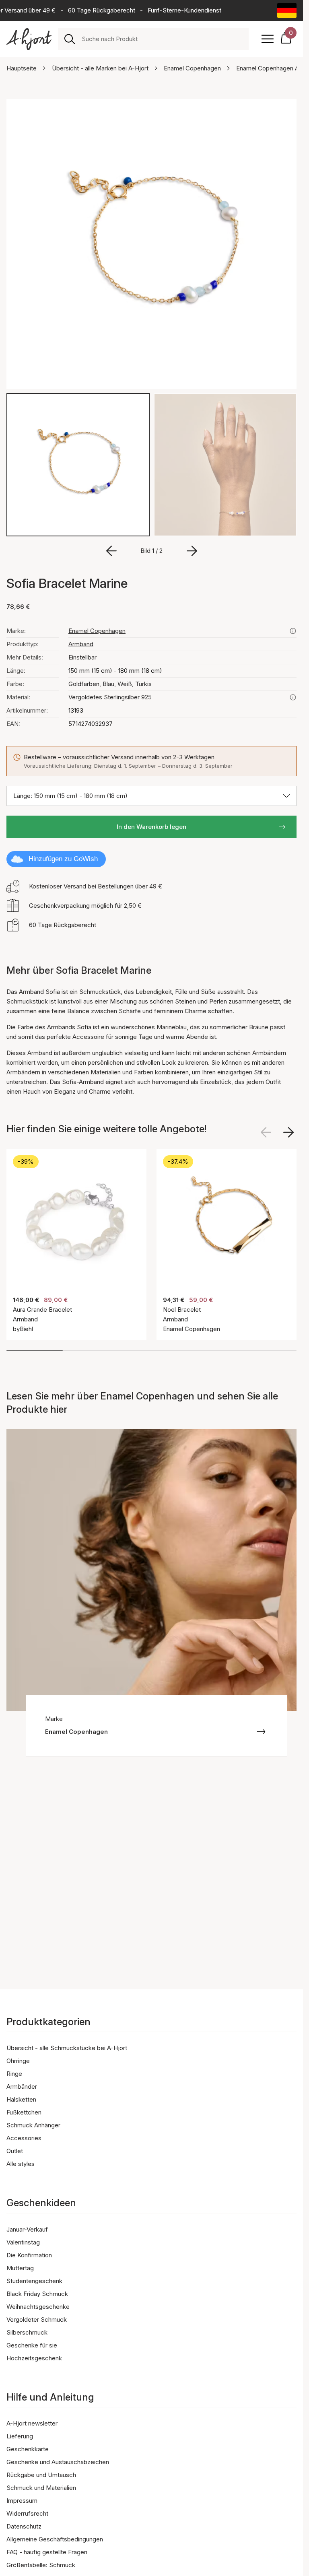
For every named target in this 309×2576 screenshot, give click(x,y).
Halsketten (21, 2099)
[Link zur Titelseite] (29, 39)
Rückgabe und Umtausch (41, 2475)
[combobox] (162, 39)
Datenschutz (24, 2526)
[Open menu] (268, 39)
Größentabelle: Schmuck (41, 2565)
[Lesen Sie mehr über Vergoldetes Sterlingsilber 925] (293, 697)
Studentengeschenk (34, 2281)
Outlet (15, 2151)
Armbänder (22, 2087)
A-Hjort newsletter (32, 2423)
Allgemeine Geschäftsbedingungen (55, 2539)
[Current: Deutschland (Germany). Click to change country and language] (287, 10)
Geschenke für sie (32, 2345)
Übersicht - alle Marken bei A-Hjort (100, 68)
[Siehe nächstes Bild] (288, 1132)
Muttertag (20, 2268)
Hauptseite (22, 68)
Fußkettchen (24, 2112)
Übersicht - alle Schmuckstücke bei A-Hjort (67, 2048)
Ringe (14, 2074)
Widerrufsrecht (27, 2513)
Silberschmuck (27, 2332)
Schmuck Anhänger (33, 2125)
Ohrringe (18, 2061)
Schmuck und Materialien (41, 2488)
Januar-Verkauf (27, 2229)
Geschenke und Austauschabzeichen (58, 2462)
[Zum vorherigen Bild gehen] (111, 551)
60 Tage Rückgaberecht (91, 10)
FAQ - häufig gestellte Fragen (47, 2552)
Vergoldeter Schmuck (37, 2319)
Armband (81, 644)
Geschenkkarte (28, 2449)
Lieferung (20, 2436)
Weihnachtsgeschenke (38, 2307)
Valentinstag (23, 2242)
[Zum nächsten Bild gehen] (192, 551)
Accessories (24, 2138)
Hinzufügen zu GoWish (63, 859)
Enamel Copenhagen (192, 68)
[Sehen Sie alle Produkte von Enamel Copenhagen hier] (293, 631)
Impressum (22, 2501)
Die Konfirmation (29, 2255)
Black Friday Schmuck (37, 2294)
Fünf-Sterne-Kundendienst (174, 10)
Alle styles (21, 2164)
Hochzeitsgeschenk (34, 2358)
